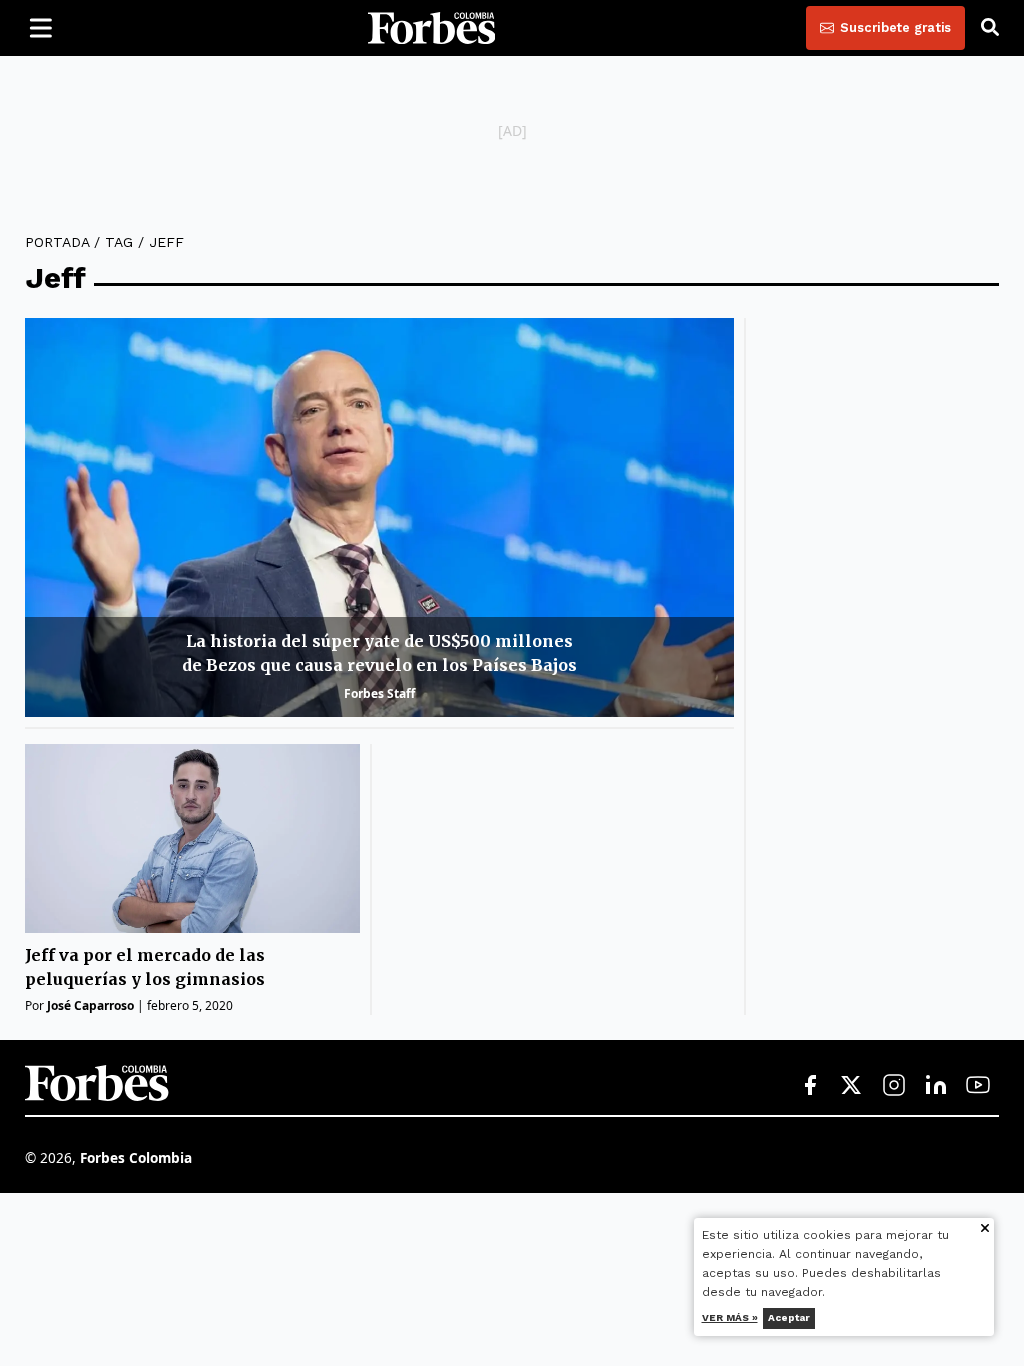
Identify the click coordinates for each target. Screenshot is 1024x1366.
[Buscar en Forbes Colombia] (990, 28)
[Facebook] (810, 1086)
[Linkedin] (936, 1086)
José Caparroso (90, 1005)
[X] (852, 1086)
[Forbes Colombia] (432, 28)
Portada (57, 242)
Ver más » (730, 1317)
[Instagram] (894, 1086)
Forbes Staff (379, 693)
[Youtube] (978, 1086)
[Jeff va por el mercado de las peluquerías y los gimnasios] (192, 838)
